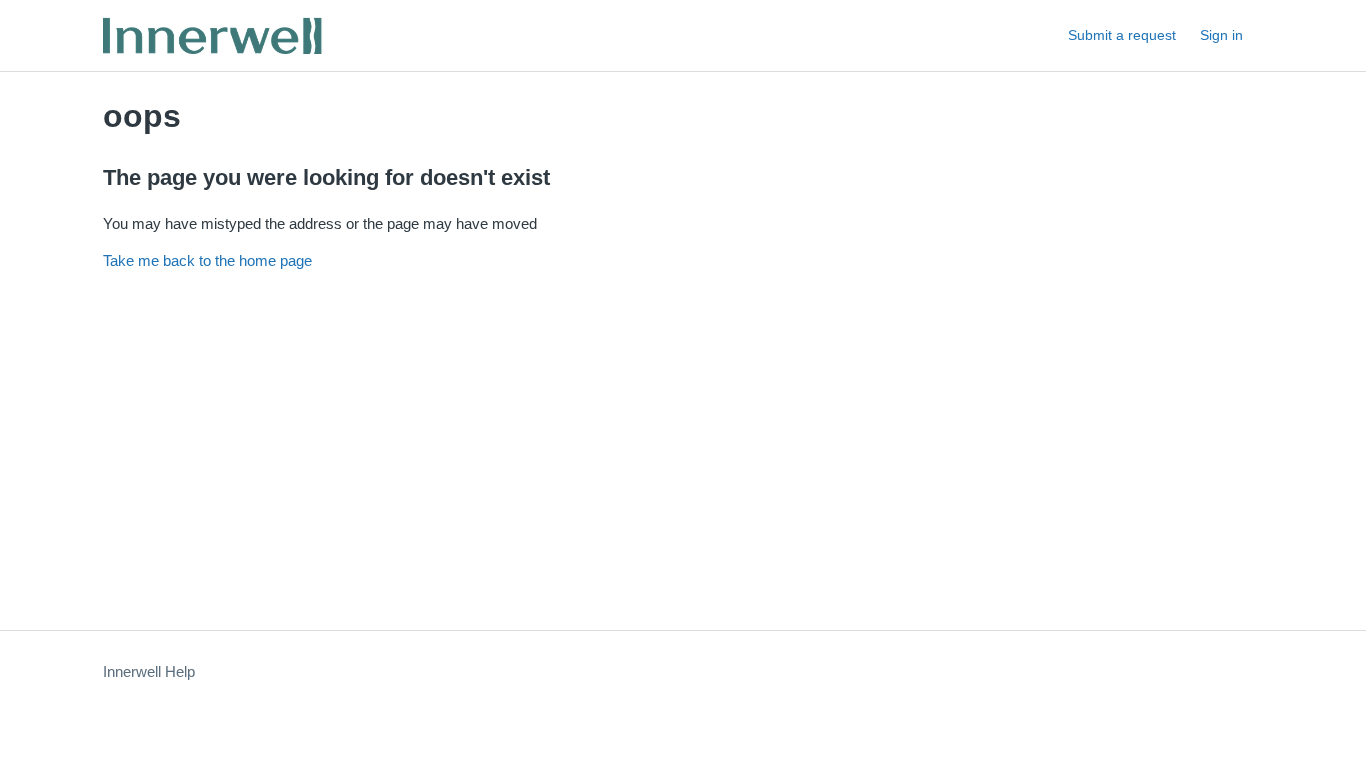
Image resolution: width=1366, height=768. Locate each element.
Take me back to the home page (207, 260)
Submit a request (1122, 35)
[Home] (213, 35)
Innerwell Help (149, 671)
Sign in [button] (1221, 35)
